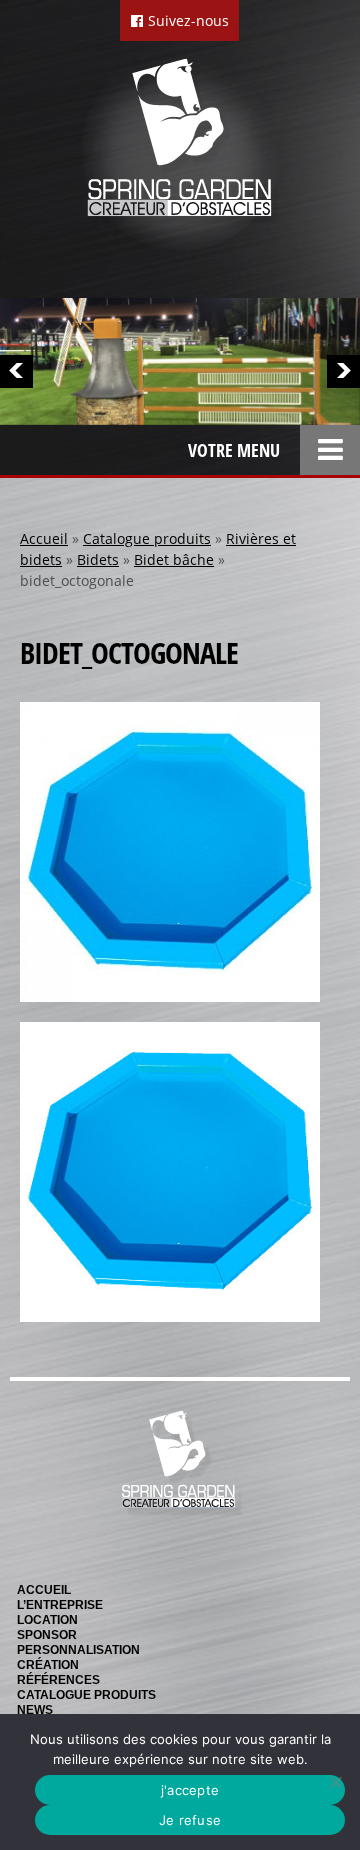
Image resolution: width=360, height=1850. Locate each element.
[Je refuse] (335, 1782)
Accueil (44, 538)
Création (48, 1665)
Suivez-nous (186, 20)
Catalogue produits (147, 538)
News (35, 1710)
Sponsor (47, 1635)
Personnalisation (78, 1650)
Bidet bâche (174, 559)
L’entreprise (60, 1605)
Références (58, 1680)
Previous (16, 371)
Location (47, 1620)
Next (343, 371)
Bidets (98, 559)
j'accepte (190, 1790)
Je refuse (190, 1820)
